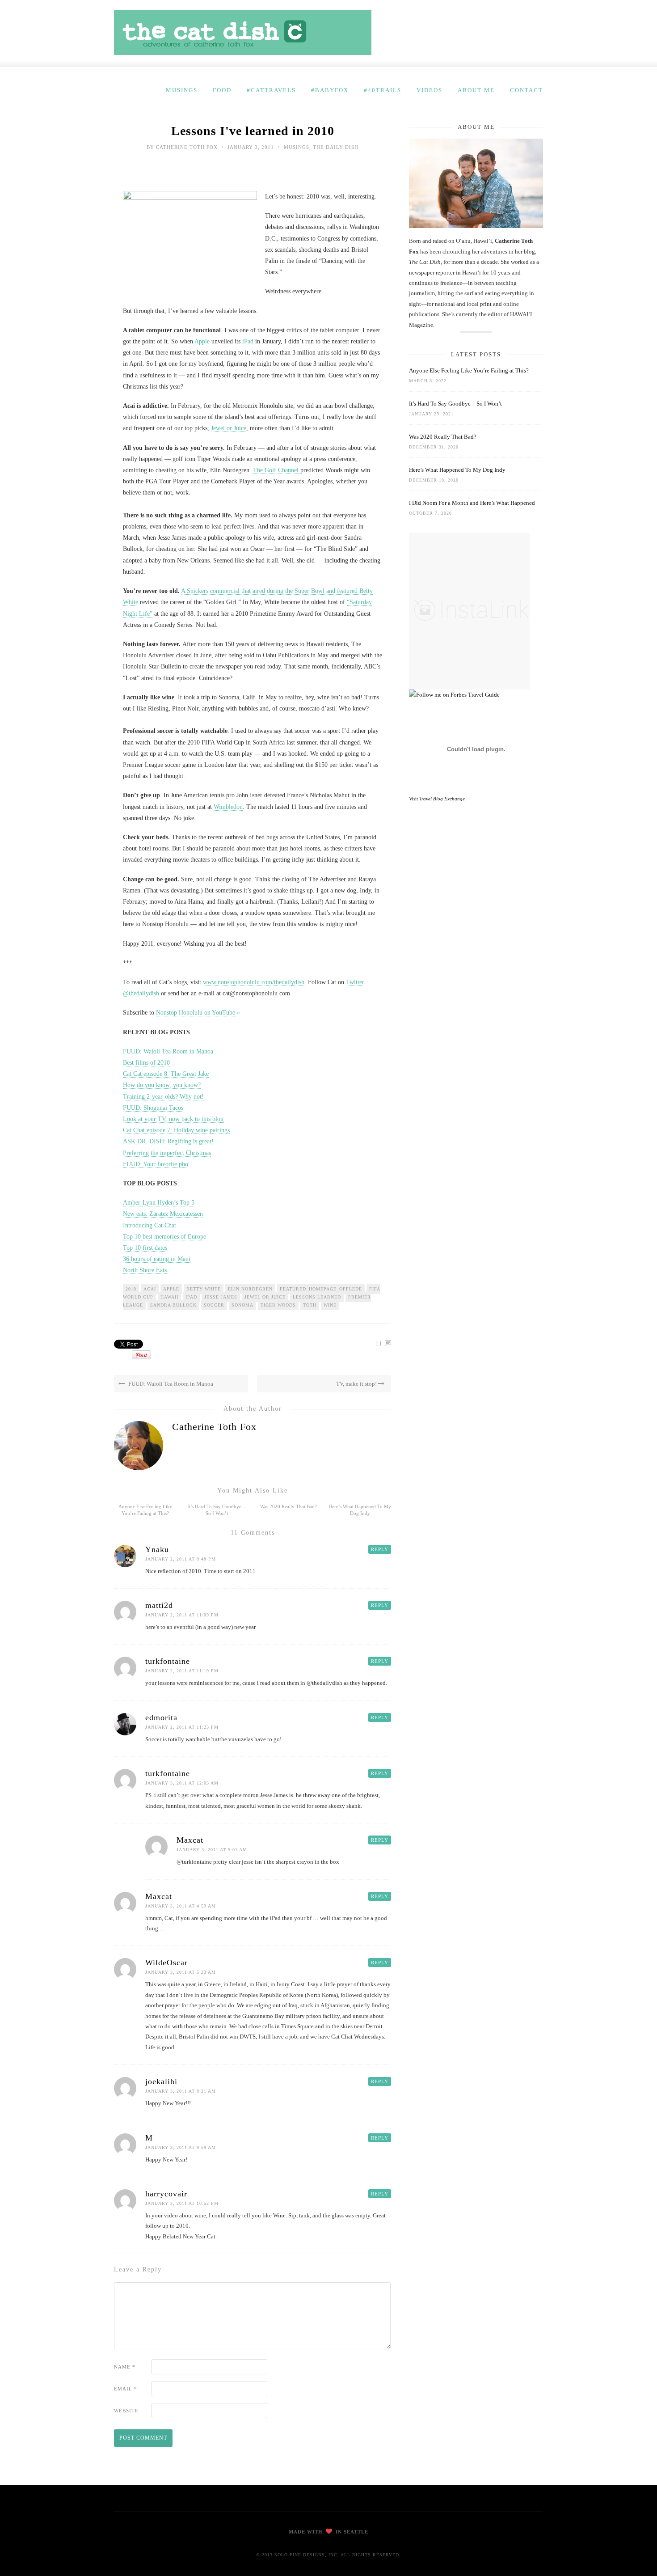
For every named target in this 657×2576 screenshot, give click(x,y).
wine (330, 1305)
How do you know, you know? (162, 1085)
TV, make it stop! (357, 1384)
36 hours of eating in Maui (157, 1259)
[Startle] (454, 695)
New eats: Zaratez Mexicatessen (163, 1214)
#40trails (383, 90)
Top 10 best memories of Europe (164, 1237)
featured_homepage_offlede (321, 1289)
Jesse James (221, 1297)
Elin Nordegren (250, 1289)
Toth (310, 1305)
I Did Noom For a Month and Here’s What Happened (472, 503)
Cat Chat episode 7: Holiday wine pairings (176, 1130)
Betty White (204, 1289)
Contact (526, 90)
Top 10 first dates (145, 1248)
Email (126, 2389)
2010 (131, 1289)
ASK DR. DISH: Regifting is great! (168, 1141)
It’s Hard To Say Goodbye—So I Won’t (455, 404)
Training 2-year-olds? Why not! (163, 1097)
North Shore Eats (145, 1270)
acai (150, 1289)
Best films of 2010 (146, 1063)
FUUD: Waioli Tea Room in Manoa (168, 1051)
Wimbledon (228, 807)
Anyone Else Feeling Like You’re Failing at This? (469, 370)
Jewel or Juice (229, 428)
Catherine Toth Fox (187, 147)
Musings (182, 90)
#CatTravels (271, 90)
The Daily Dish (336, 147)
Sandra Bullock (173, 1305)
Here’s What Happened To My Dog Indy (457, 470)
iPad (248, 341)
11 (379, 1343)
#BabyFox (330, 90)
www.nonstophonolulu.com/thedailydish (254, 982)
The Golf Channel (277, 470)
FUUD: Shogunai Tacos (153, 1108)
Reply (380, 1549)
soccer (214, 1305)
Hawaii (169, 1297)
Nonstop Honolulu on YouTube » (198, 1013)
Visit (437, 799)
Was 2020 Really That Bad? (288, 1506)
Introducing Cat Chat (150, 1225)
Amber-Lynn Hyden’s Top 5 (159, 1203)
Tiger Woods (278, 1305)
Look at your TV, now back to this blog (173, 1119)
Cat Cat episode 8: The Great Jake (166, 1074)
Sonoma (242, 1305)
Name (125, 2367)
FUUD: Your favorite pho (156, 1164)
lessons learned (317, 1297)
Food (222, 90)
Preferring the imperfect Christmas (167, 1153)
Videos (430, 90)
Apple (202, 341)
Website (126, 2411)
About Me (476, 90)
